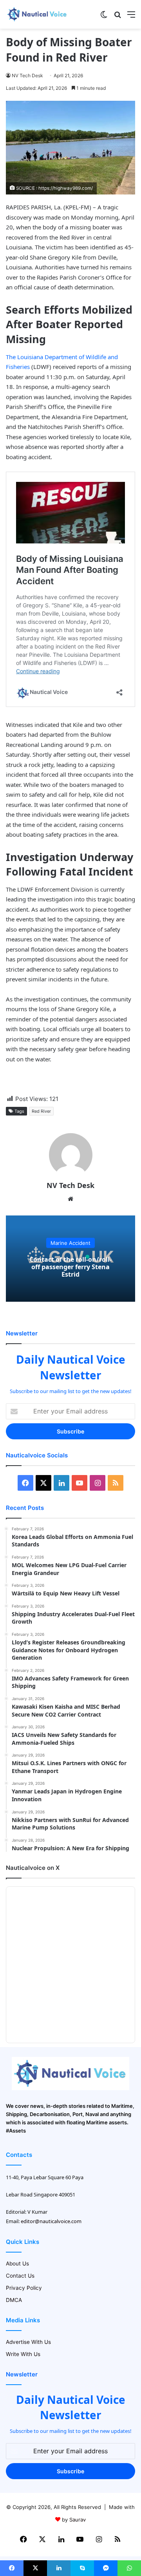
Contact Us (20, 2276)
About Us (17, 2264)
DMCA (14, 2300)
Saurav (78, 2520)
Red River (41, 1111)
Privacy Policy (24, 2288)
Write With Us (23, 2354)
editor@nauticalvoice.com (51, 2221)
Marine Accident (70, 1243)
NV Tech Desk (27, 75)
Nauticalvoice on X (33, 1868)
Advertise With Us (28, 2342)
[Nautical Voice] (37, 14)
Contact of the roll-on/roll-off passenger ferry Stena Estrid (70, 1267)
